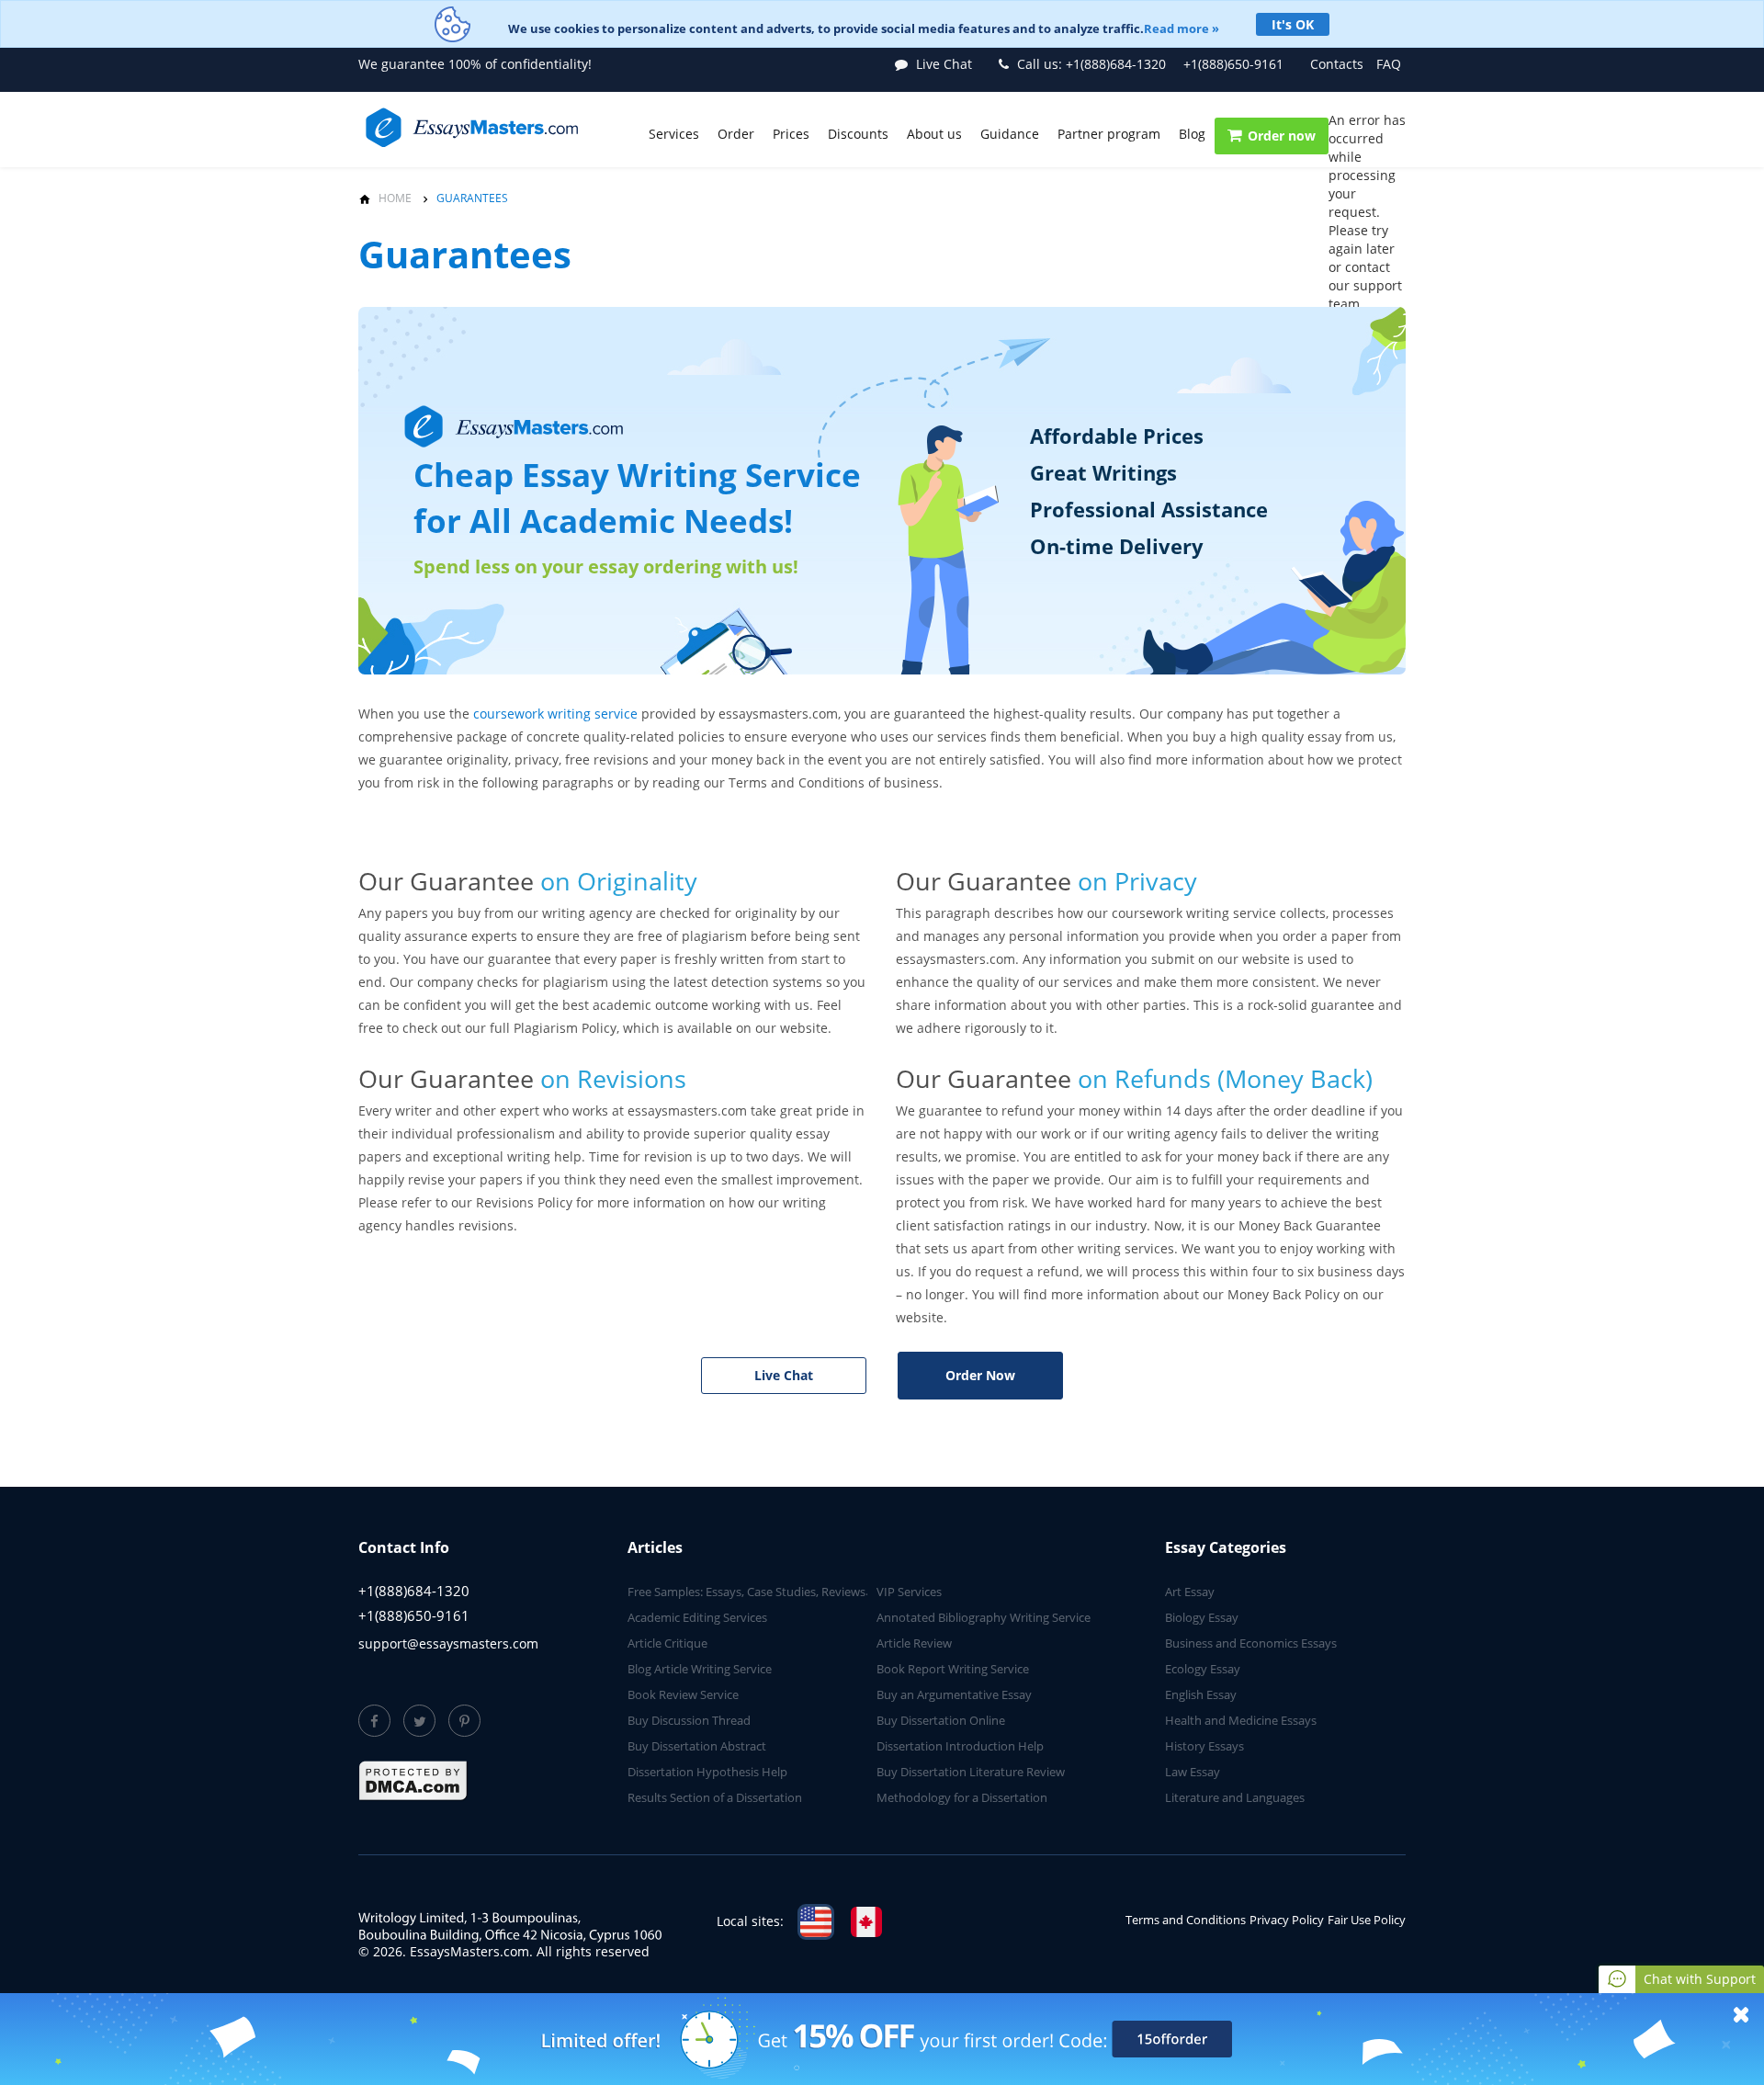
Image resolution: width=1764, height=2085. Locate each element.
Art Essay (1190, 1592)
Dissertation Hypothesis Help (707, 1772)
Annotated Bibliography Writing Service (984, 1617)
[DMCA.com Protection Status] (413, 1781)
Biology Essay (1202, 1617)
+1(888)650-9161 (1233, 64)
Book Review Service (683, 1694)
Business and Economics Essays (1251, 1643)
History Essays (1204, 1746)
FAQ (1389, 64)
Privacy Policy (1287, 1920)
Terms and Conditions (1186, 1920)
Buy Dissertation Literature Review (971, 1772)
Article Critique (667, 1643)
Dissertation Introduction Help (960, 1746)
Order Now (980, 1375)
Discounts (858, 134)
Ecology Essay (1203, 1669)
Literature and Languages (1235, 1797)
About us (934, 134)
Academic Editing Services (697, 1617)
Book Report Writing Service (953, 1669)
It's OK (1293, 24)
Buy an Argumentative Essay (954, 1694)
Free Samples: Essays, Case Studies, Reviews (746, 1592)
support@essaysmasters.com (448, 1643)
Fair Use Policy (1367, 1920)
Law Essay (1193, 1772)
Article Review (914, 1643)
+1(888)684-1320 (1091, 64)
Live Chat (784, 1375)
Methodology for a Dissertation (962, 1797)
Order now (1282, 136)
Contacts (1337, 64)
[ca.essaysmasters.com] (866, 1922)
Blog (1192, 134)
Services (674, 134)
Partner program (1109, 134)
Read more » (1182, 28)
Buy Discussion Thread (689, 1720)
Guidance (1010, 134)
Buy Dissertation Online (941, 1720)
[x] (882, 2039)
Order (736, 134)
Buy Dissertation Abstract (697, 1746)
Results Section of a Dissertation (715, 1797)
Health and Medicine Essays (1241, 1720)
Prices (791, 134)
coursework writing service (555, 714)
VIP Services (909, 1592)
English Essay (1201, 1694)
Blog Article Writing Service (700, 1669)
